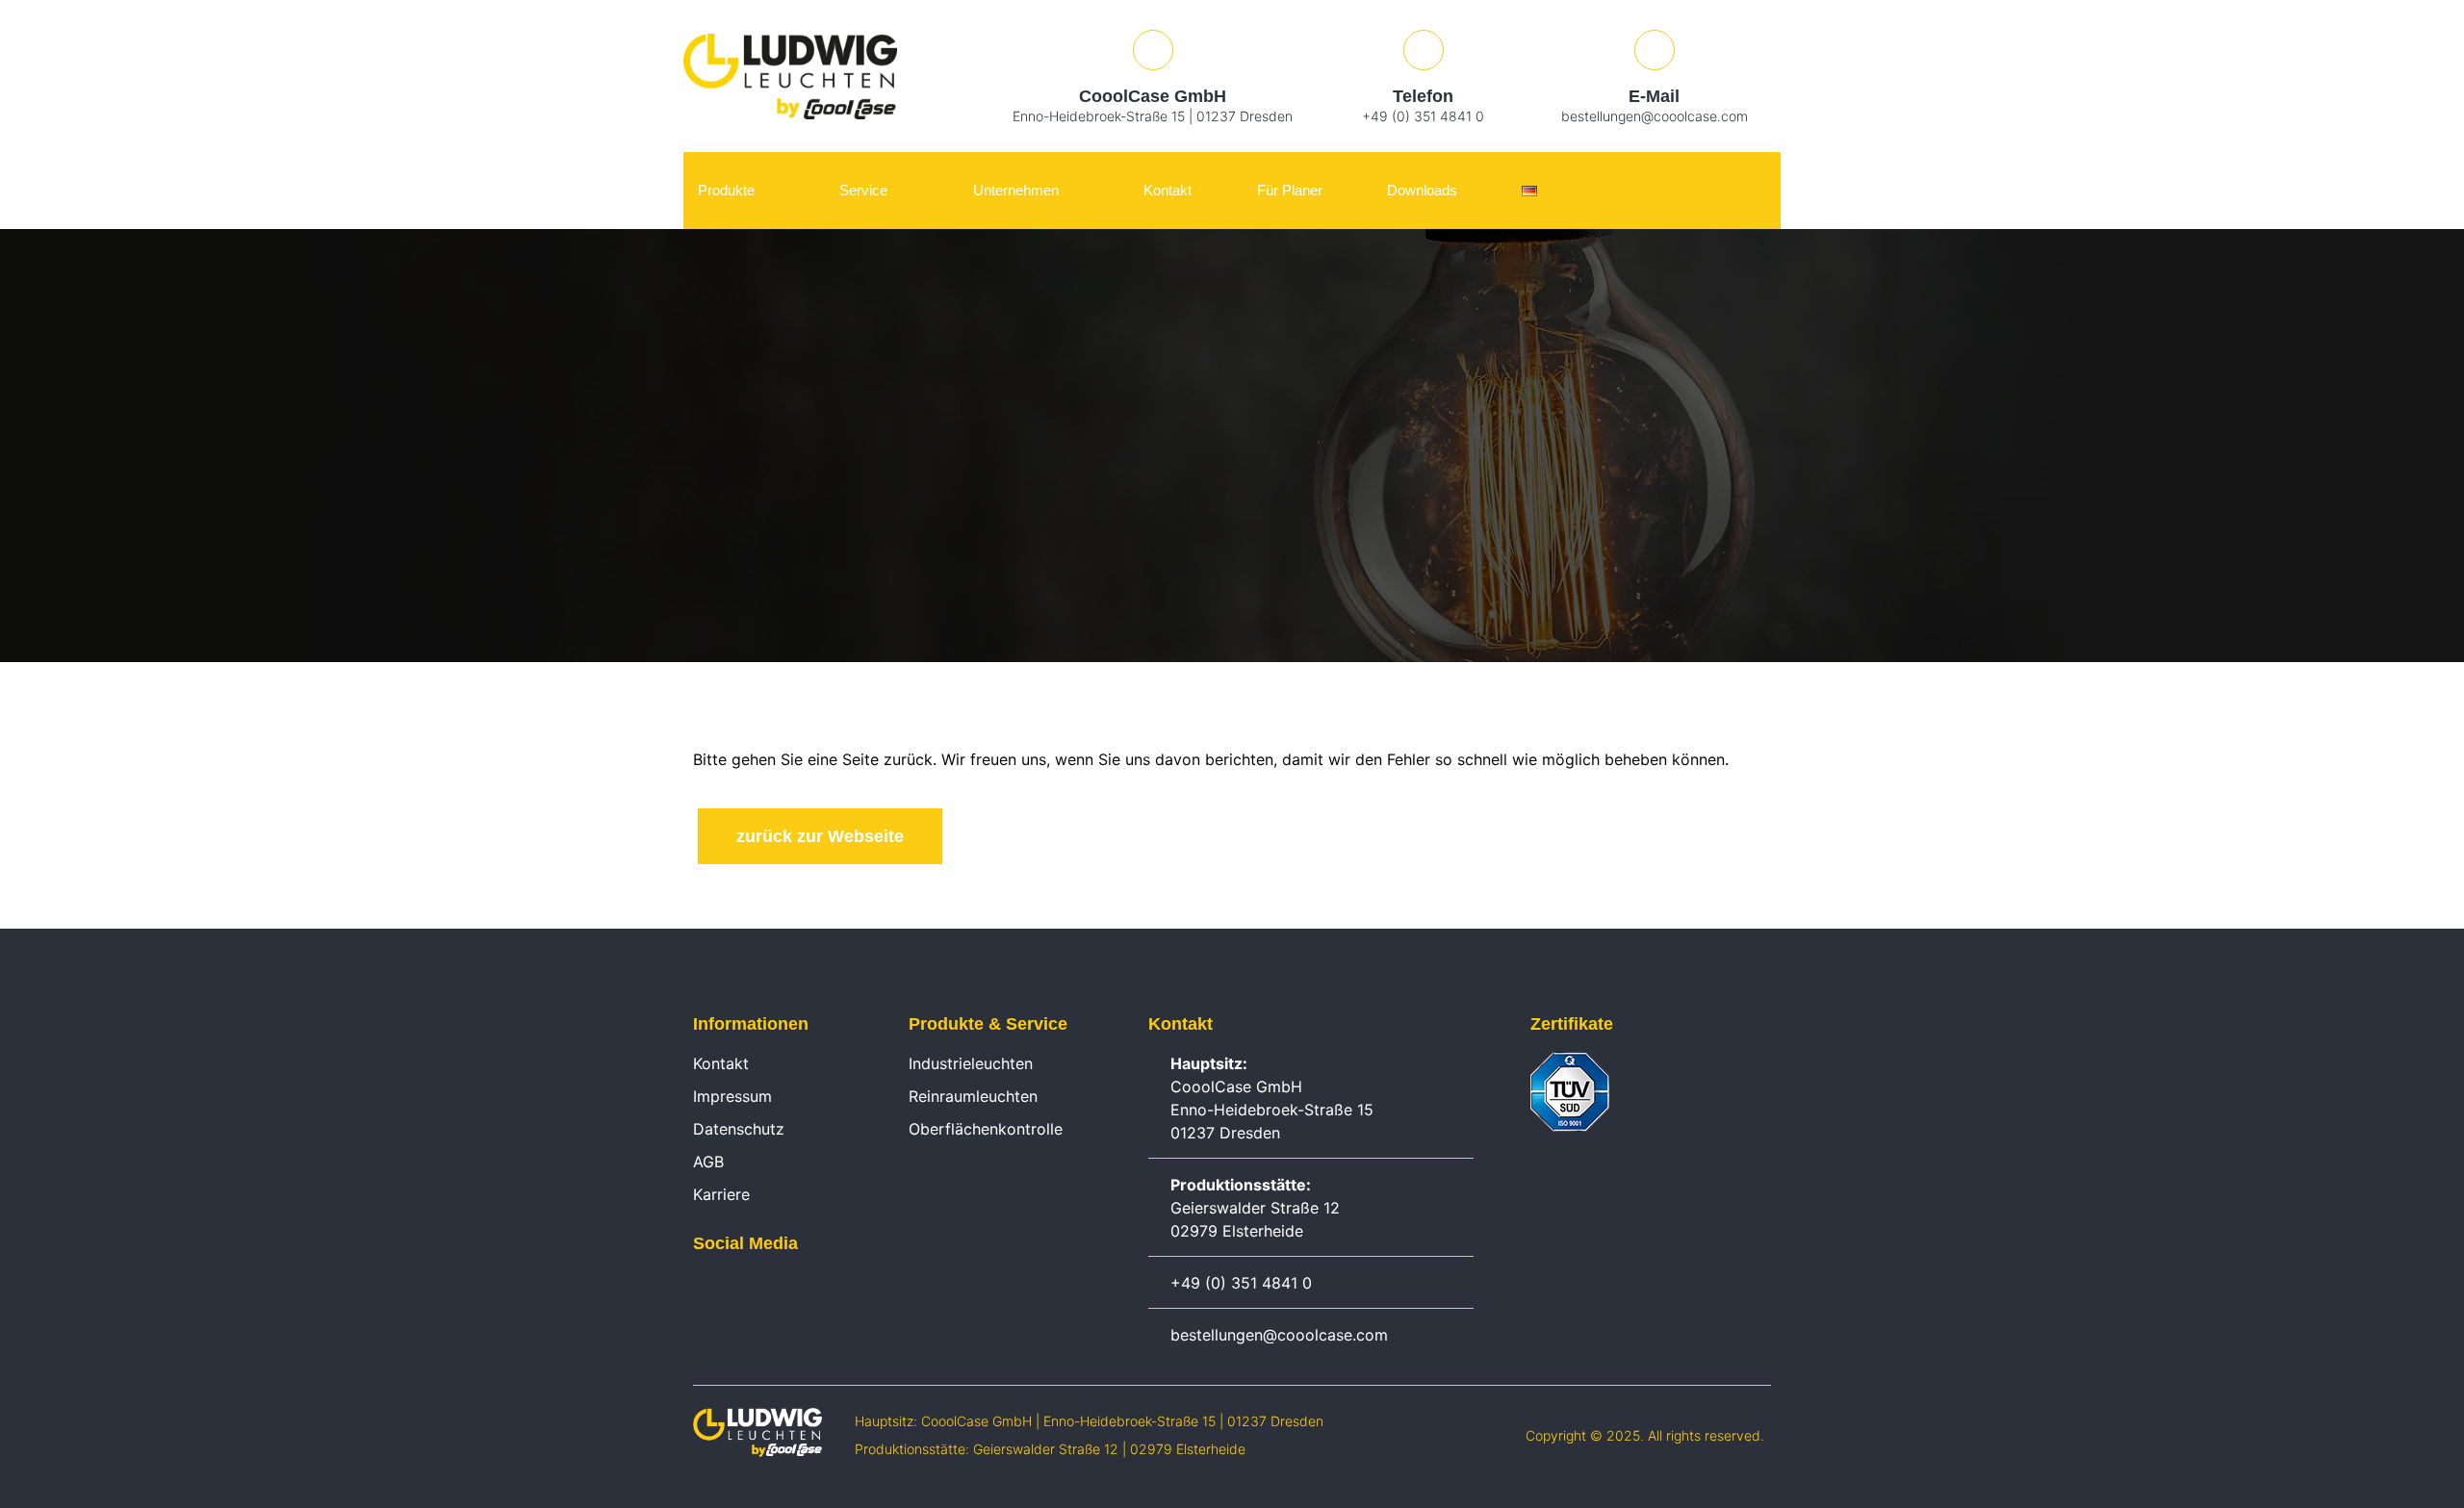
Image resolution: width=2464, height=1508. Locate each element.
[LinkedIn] (703, 1288)
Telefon (1423, 96)
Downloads (1422, 190)
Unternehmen (1016, 190)
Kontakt (1168, 190)
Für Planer (1290, 190)
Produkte (726, 190)
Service (863, 190)
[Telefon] (1424, 50)
